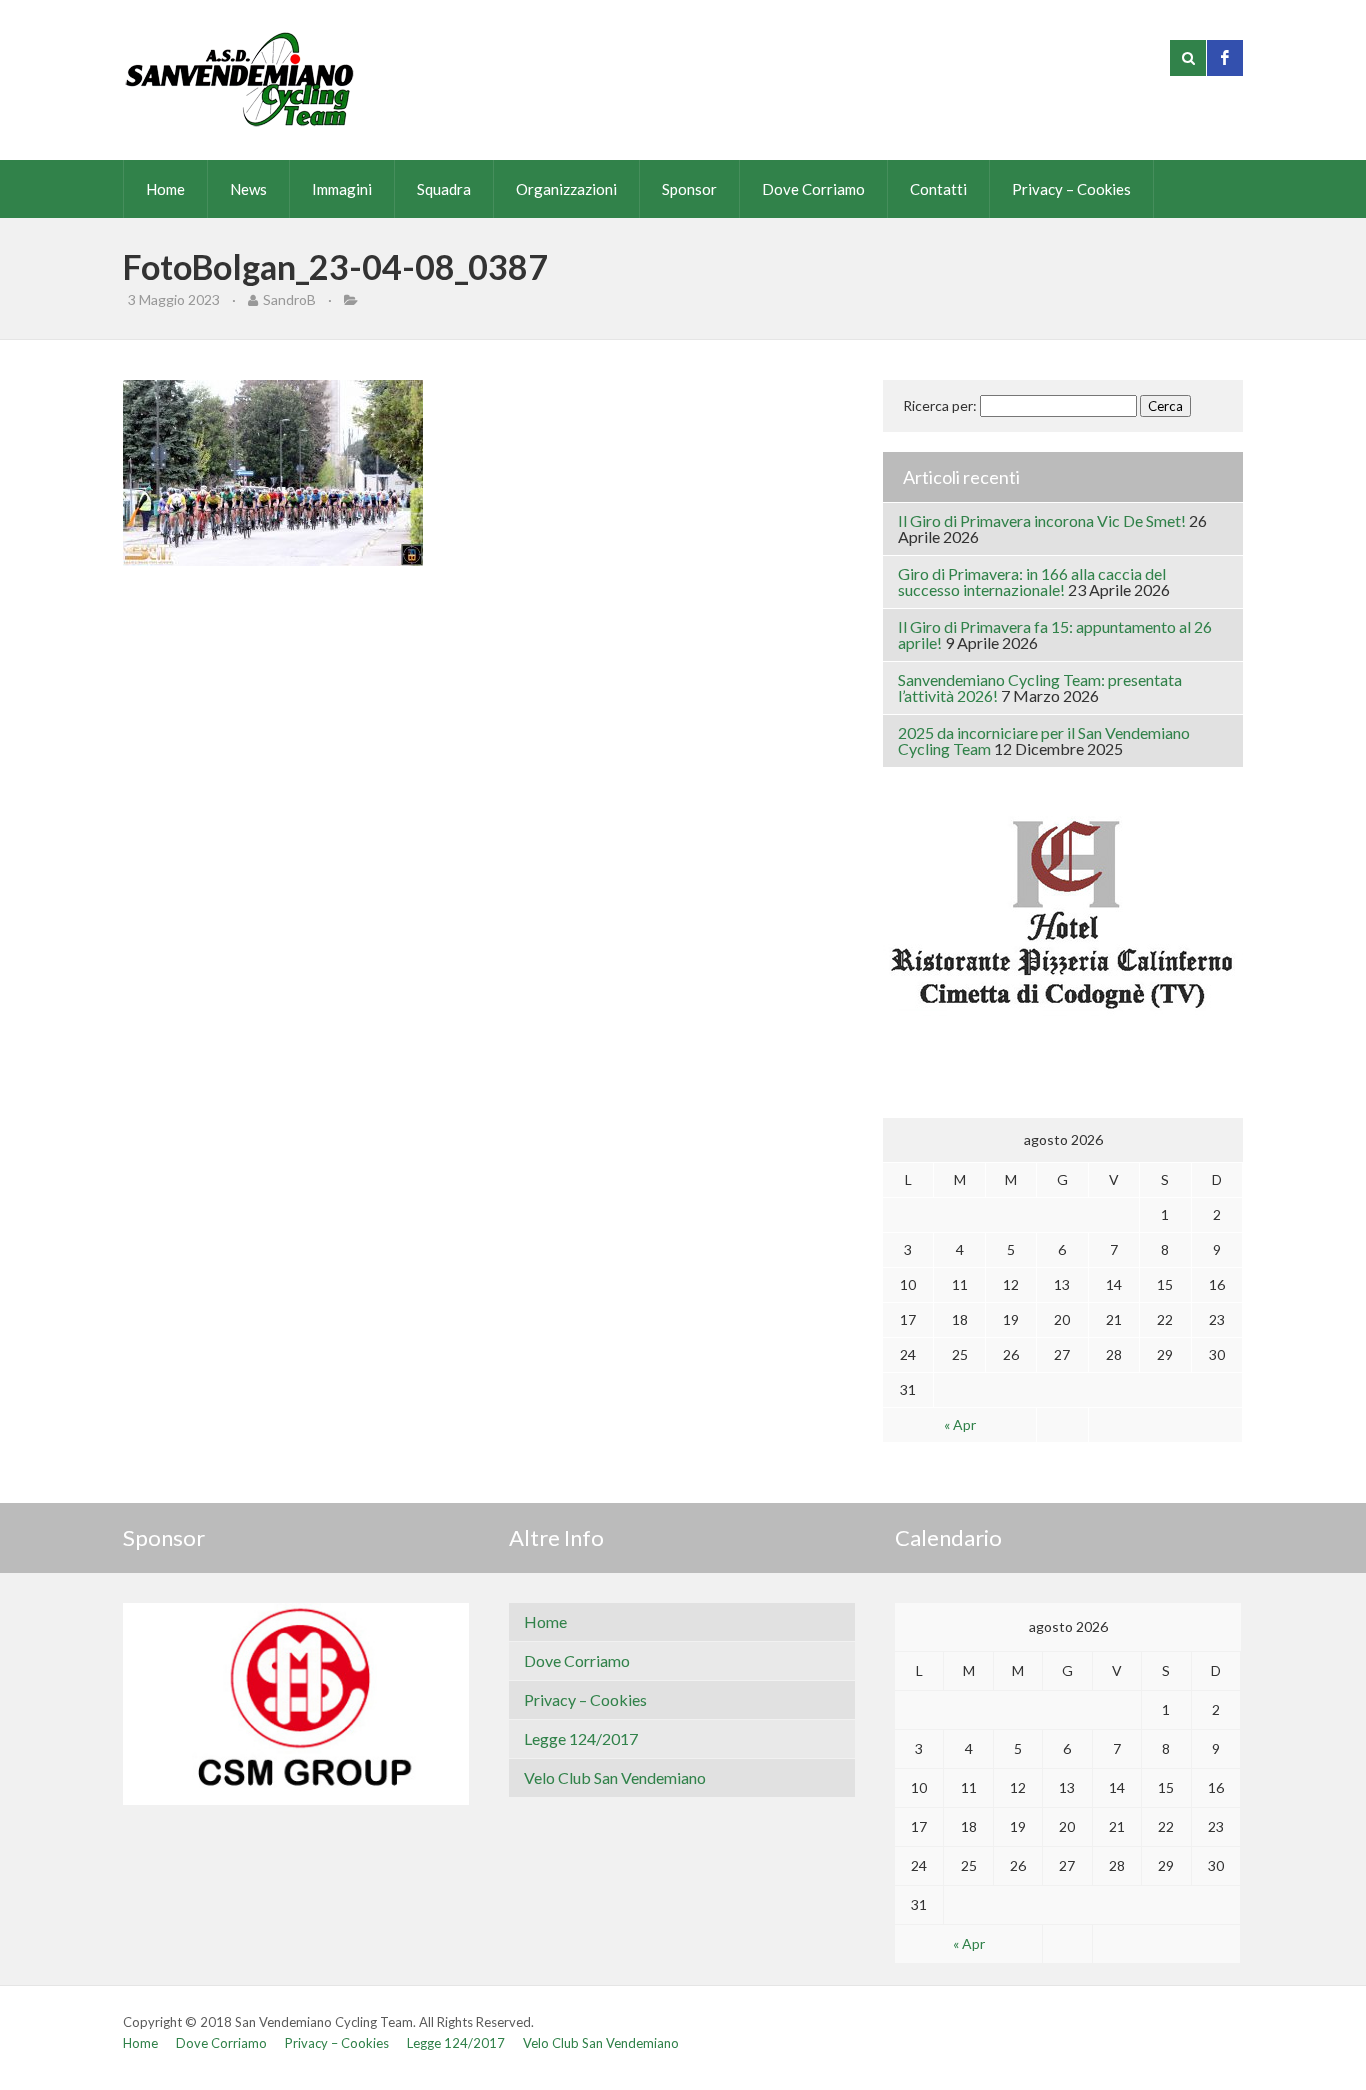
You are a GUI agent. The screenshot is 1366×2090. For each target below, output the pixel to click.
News (248, 189)
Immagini (342, 189)
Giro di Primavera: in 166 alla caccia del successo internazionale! (1032, 581)
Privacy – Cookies (1071, 189)
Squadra (444, 189)
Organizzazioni (566, 189)
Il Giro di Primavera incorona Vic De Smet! (1042, 520)
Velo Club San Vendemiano (615, 1777)
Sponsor (689, 189)
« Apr (960, 1424)
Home (165, 189)
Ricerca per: (940, 405)
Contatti (938, 189)
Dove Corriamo (813, 189)
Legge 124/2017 (581, 1738)
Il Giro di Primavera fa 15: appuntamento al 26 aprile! (1055, 634)
